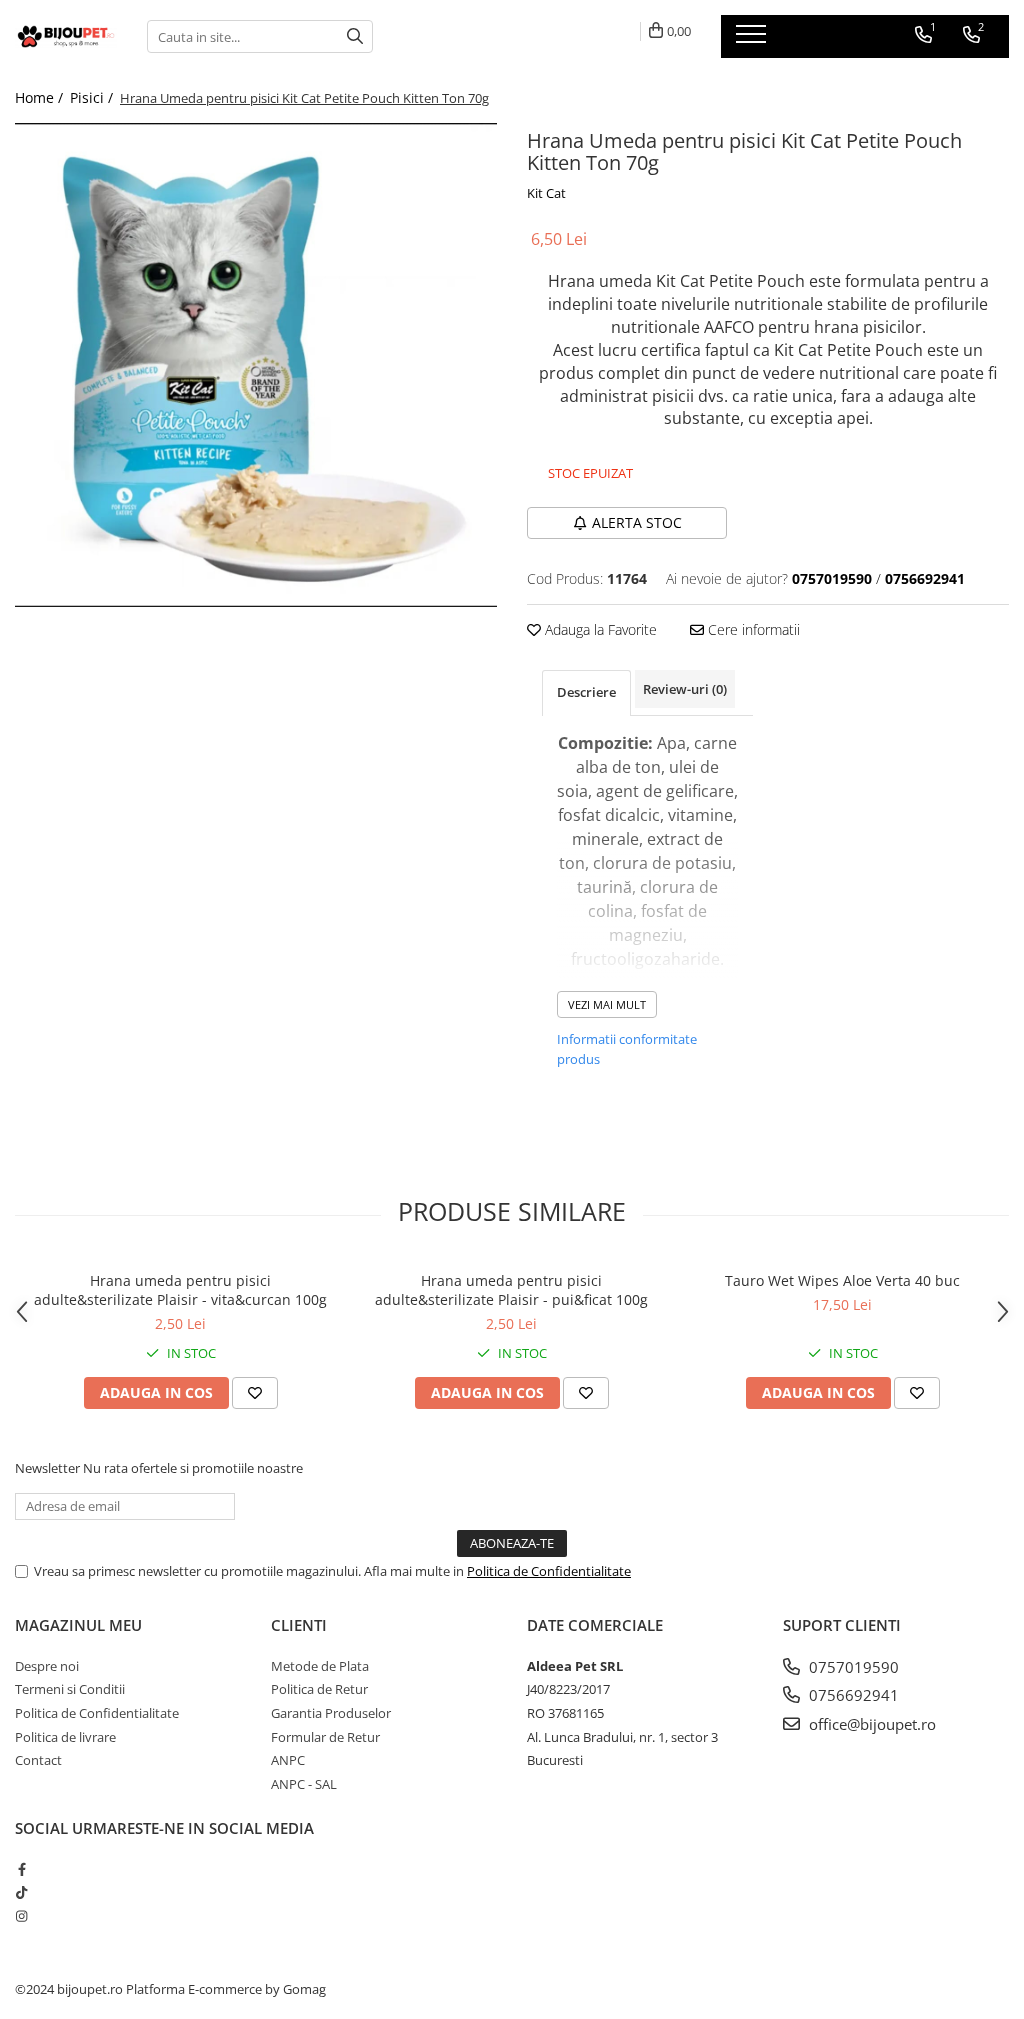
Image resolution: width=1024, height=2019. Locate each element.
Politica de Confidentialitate (549, 1571)
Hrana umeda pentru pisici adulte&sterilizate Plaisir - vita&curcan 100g (180, 1290)
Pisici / (93, 97)
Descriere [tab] (586, 692)
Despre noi (47, 1666)
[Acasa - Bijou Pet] (66, 36)
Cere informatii (752, 629)
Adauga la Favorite (599, 629)
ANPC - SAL (304, 1784)
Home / (41, 97)
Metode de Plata (320, 1666)
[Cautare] (355, 36)
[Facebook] (21, 1869)
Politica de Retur (319, 1689)
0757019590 (852, 1667)
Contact (38, 1760)
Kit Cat (546, 193)
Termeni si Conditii (70, 1689)
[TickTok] (21, 1892)
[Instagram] (21, 1916)
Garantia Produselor (331, 1713)
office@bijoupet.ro (870, 1724)
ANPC (288, 1760)
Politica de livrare (65, 1737)
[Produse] (753, 40)
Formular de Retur (325, 1737)
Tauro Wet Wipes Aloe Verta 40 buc (842, 1280)
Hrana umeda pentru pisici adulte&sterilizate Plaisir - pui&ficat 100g (511, 1290)
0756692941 (852, 1695)
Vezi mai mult (607, 1004)
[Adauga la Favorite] (255, 1393)
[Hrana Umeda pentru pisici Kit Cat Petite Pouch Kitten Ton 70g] (256, 365)
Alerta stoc (637, 522)
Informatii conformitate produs (627, 1049)
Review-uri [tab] (685, 689)
